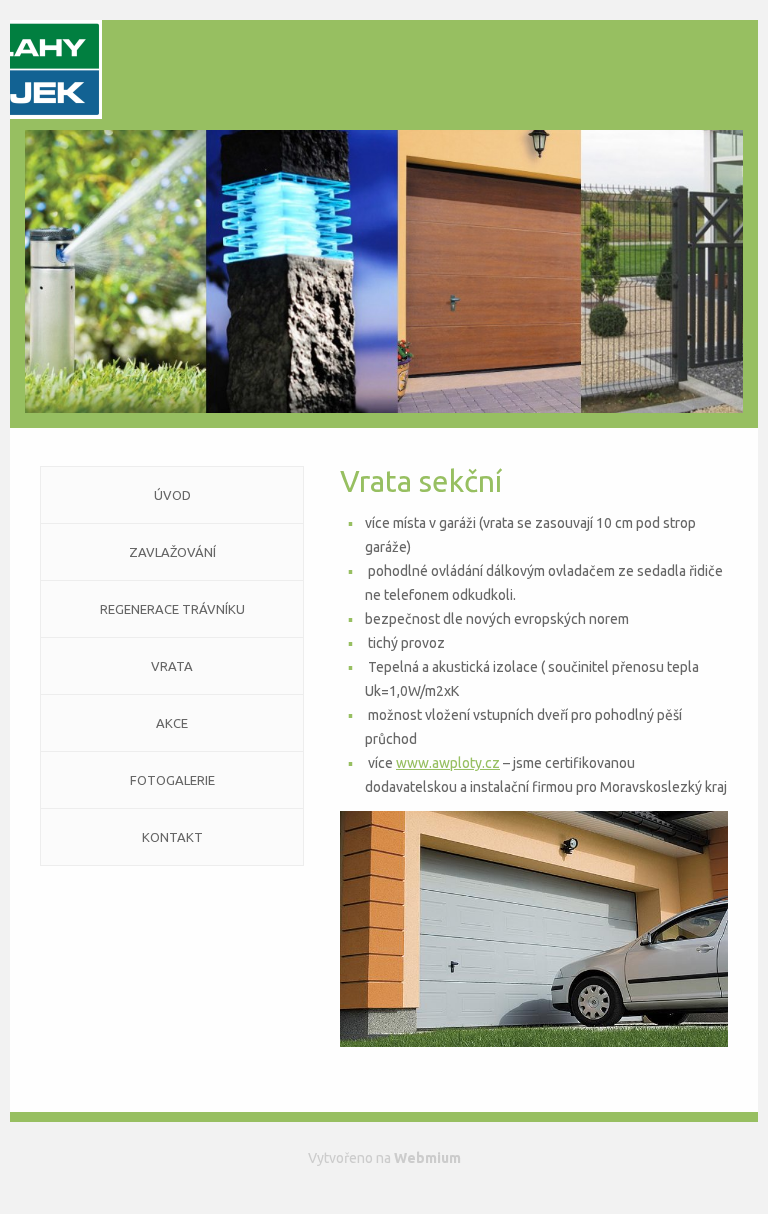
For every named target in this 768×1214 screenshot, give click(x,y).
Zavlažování (172, 552)
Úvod (172, 495)
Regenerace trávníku (172, 609)
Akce (172, 723)
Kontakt (172, 837)
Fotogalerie (172, 780)
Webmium (427, 1158)
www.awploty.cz (448, 763)
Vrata (172, 666)
